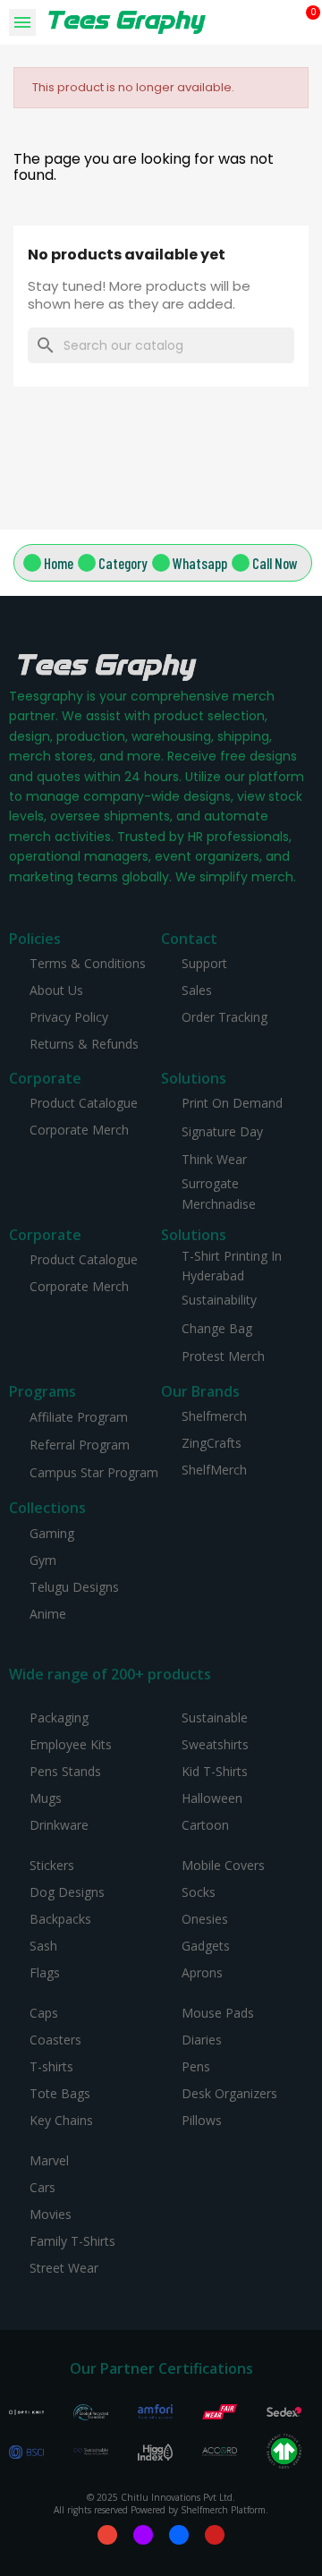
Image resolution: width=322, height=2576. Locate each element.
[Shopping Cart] (306, 22)
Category (123, 563)
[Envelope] (107, 2535)
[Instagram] (143, 2535)
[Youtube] (215, 2535)
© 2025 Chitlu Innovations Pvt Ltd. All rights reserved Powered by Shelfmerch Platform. (161, 2504)
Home (59, 563)
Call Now (275, 563)
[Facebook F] (179, 2535)
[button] (282, 23)
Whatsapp (200, 563)
